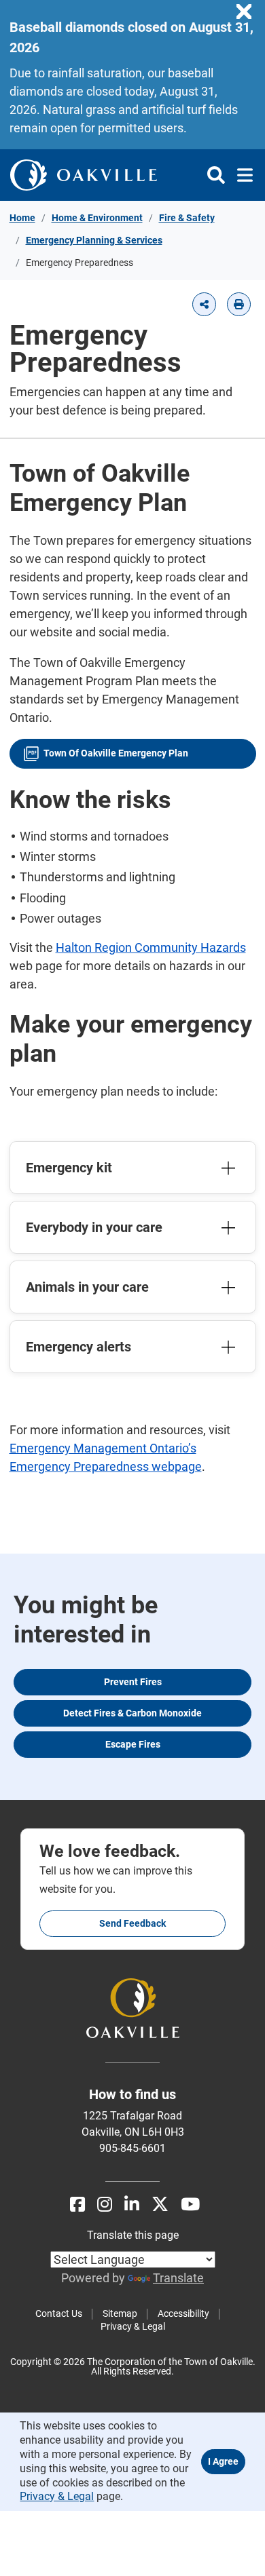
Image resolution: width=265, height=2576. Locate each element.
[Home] (84, 175)
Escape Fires (133, 1744)
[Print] (239, 304)
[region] (247, 12)
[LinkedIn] (132, 2205)
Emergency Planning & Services (94, 240)
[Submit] (216, 175)
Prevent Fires (133, 1682)
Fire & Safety (187, 218)
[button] (204, 304)
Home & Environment (97, 218)
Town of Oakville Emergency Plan (116, 753)
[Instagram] (105, 2205)
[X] (160, 2205)
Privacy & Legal (133, 2326)
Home (22, 218)
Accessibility (183, 2313)
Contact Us (59, 2313)
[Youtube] (190, 2205)
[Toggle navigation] (241, 175)
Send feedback (132, 1923)
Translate (178, 2278)
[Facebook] (77, 2205)
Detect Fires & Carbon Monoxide (132, 1713)
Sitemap (120, 2313)
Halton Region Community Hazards (151, 947)
